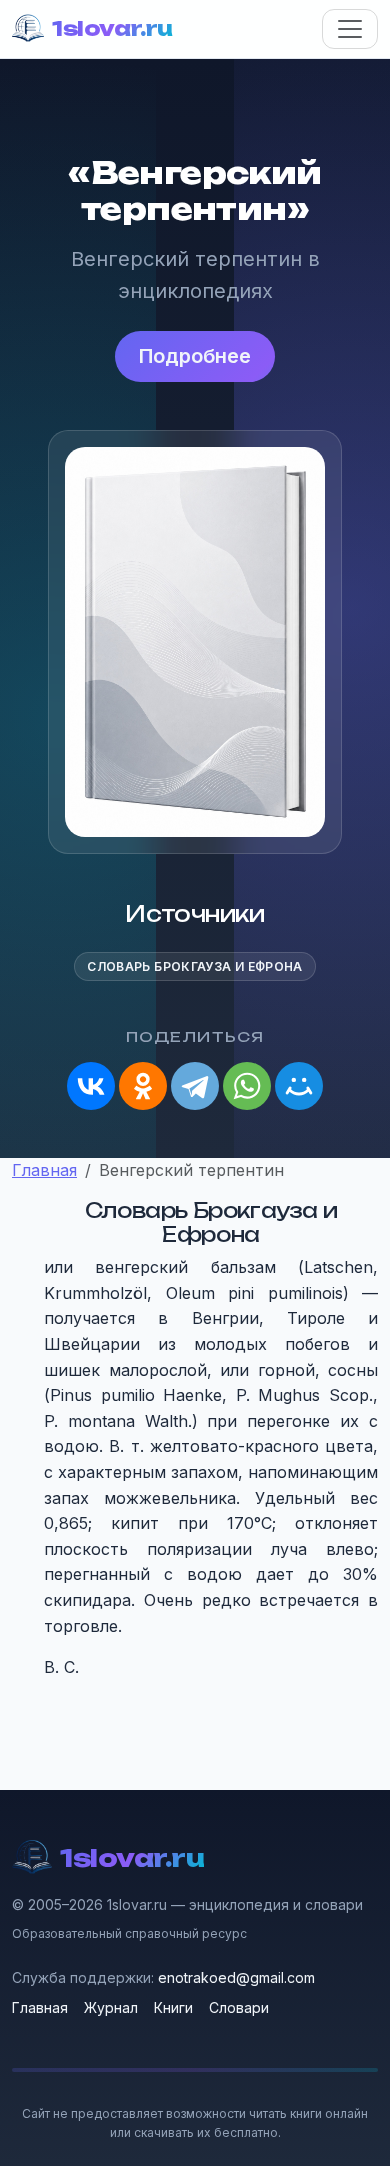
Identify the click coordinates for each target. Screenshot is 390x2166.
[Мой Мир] (299, 1086)
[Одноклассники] (143, 1086)
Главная (40, 2007)
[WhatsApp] (247, 1086)
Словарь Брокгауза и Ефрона (194, 966)
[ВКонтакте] (91, 1086)
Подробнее (195, 356)
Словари (239, 2007)
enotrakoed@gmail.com (236, 1977)
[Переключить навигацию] (350, 29)
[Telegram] (195, 1086)
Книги (173, 2007)
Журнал (111, 2007)
